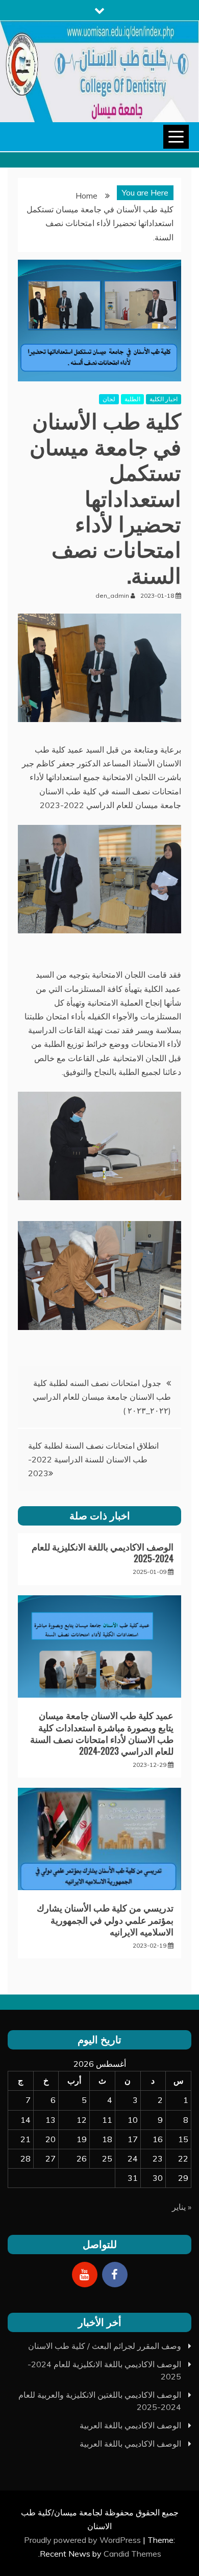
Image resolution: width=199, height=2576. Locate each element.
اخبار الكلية (164, 399)
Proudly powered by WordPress (83, 2540)
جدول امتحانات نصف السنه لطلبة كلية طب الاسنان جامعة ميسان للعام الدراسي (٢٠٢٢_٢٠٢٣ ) (102, 1397)
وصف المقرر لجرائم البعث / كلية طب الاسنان (105, 2346)
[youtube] (85, 2275)
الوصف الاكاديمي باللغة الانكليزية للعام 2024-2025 (103, 1552)
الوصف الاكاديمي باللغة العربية (130, 2425)
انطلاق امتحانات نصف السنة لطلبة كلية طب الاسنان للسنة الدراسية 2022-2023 (93, 1459)
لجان (109, 399)
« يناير (182, 2207)
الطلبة (132, 399)
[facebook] (115, 2275)
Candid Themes (132, 2554)
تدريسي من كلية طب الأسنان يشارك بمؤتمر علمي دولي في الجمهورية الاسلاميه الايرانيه (105, 1919)
